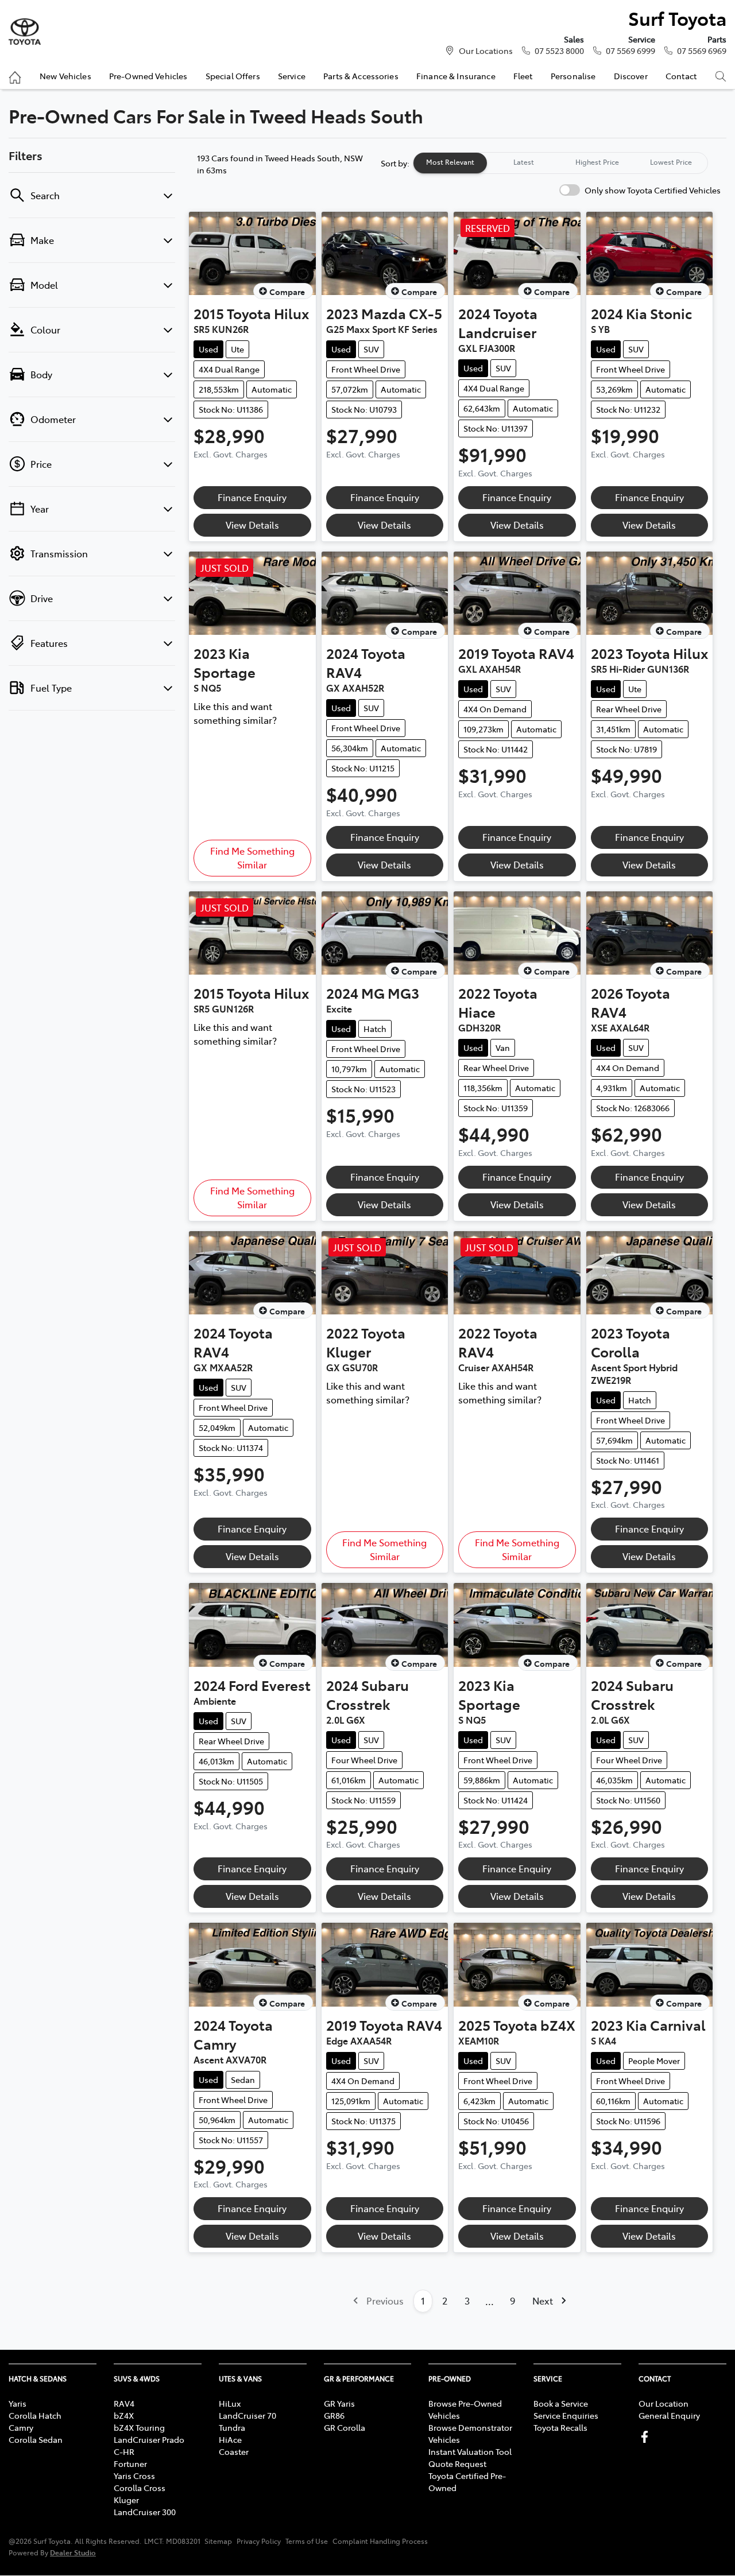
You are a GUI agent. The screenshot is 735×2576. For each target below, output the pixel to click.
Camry (21, 2427)
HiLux (230, 2403)
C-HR (124, 2451)
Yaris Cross (134, 2476)
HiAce (230, 2439)
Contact (681, 76)
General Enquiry (669, 2415)
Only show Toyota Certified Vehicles (653, 190)
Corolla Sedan (36, 2439)
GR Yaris (339, 2403)
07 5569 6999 (630, 51)
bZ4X (124, 2415)
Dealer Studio (73, 2552)
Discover (631, 76)
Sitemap (218, 2541)
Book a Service (561, 2403)
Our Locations (486, 51)
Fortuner (130, 2464)
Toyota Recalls (560, 2427)
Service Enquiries (566, 2415)
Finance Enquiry (252, 497)
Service (292, 76)
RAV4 (124, 2403)
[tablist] (560, 163)
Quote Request (457, 2464)
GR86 (334, 2415)
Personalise (573, 76)
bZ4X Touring (139, 2427)
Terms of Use (307, 2541)
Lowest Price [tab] (671, 162)
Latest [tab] (524, 162)
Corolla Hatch (35, 2415)
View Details (252, 525)
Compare (287, 292)
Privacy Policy (259, 2541)
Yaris (18, 2403)
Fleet (523, 76)
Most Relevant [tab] (450, 162)
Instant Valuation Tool (470, 2451)
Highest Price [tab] (597, 162)
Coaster (234, 2451)
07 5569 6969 (702, 51)
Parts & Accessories (361, 76)
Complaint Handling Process (380, 2541)
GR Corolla (345, 2427)
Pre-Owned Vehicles (148, 76)
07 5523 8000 (559, 51)
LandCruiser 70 (247, 2415)
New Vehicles (65, 76)
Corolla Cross (140, 2488)
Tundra (232, 2427)
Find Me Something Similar (252, 858)
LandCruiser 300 (145, 2512)
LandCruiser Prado (149, 2439)
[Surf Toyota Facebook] (647, 2437)
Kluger (126, 2500)
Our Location (664, 2403)
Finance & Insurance (456, 76)
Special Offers (233, 76)
